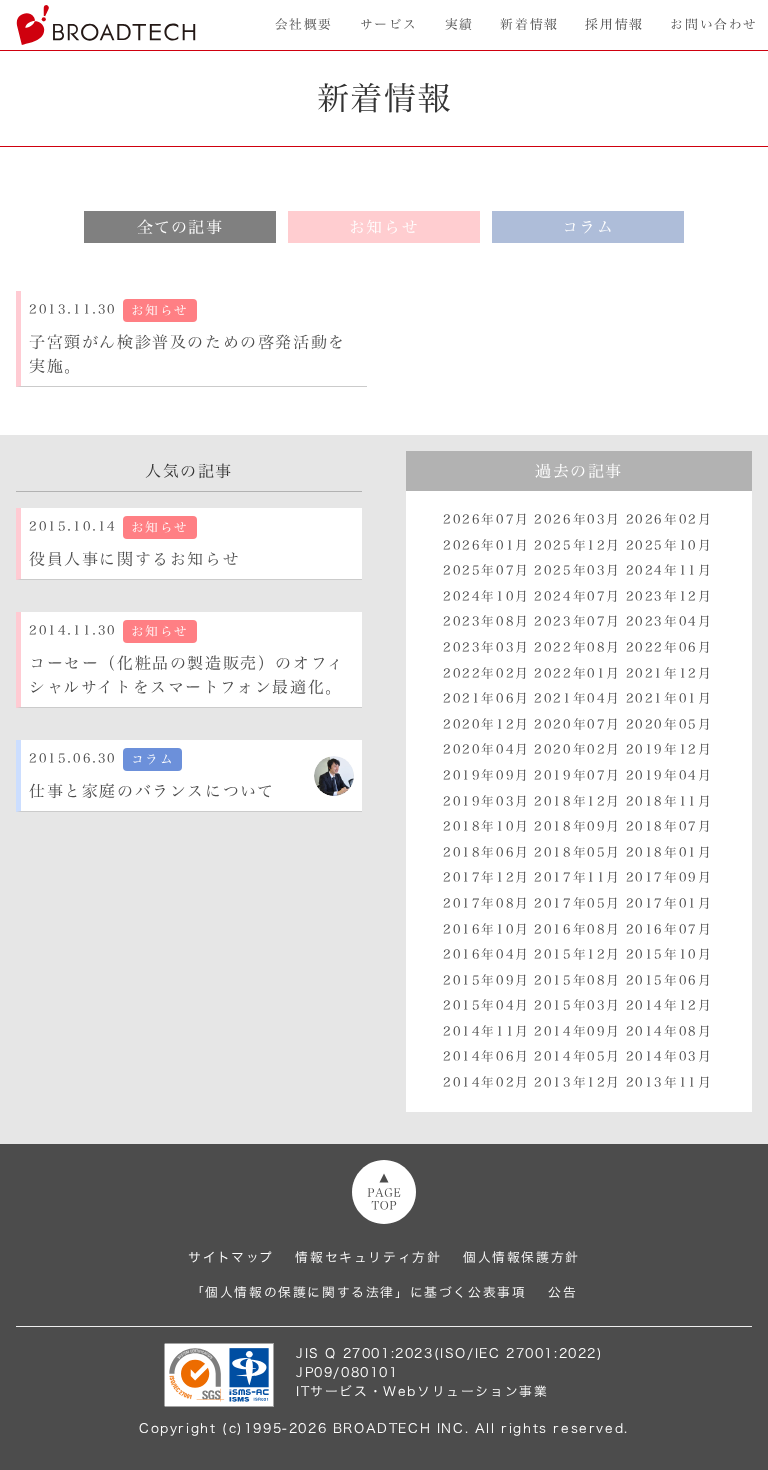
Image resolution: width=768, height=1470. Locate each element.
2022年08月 (577, 647)
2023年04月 (669, 621)
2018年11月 (669, 801)
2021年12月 (669, 673)
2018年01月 (669, 852)
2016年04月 (486, 954)
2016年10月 (486, 929)
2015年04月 (486, 1005)
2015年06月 (669, 980)
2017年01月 (669, 903)
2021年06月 (486, 698)
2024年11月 (669, 570)
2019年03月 (486, 801)
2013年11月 (669, 1082)
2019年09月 (486, 775)
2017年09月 (669, 877)
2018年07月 (669, 826)
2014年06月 (486, 1056)
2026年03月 (577, 519)
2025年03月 (577, 570)
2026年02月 (669, 519)
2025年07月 (486, 570)
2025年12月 (577, 545)
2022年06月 (669, 647)
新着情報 (529, 24)
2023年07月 (577, 621)
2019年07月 (577, 775)
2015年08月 (577, 980)
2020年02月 (577, 749)
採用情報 (614, 24)
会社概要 (304, 24)
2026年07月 (486, 519)
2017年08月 (486, 903)
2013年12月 (577, 1082)
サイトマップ (231, 1257)
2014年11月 (486, 1031)
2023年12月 (669, 596)
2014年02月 (486, 1082)
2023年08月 (486, 621)
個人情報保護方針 (521, 1257)
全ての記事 (180, 227)
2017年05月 (577, 903)
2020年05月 (669, 724)
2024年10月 (486, 596)
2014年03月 (669, 1056)
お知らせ (384, 227)
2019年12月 (669, 749)
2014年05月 (577, 1056)
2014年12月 (669, 1005)
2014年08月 (669, 1031)
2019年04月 (669, 775)
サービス (389, 24)
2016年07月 (669, 929)
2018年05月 (577, 852)
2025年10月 (669, 545)
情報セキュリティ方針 (368, 1257)
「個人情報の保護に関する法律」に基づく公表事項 (359, 1292)
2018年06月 (486, 852)
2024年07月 (577, 596)
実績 (459, 24)
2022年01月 (577, 673)
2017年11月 (577, 877)
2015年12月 (577, 954)
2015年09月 (486, 980)
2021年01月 (669, 698)
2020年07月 (577, 724)
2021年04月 (577, 698)
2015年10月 (669, 954)
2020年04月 (486, 749)
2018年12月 (577, 801)
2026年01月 (486, 545)
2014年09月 (577, 1031)
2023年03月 (486, 647)
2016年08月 (577, 929)
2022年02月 (486, 673)
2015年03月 (577, 1005)
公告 (562, 1292)
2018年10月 (486, 826)
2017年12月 (486, 877)
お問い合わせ (714, 24)
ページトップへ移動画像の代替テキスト (384, 1192)
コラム (588, 227)
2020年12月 (486, 724)
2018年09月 (577, 826)
